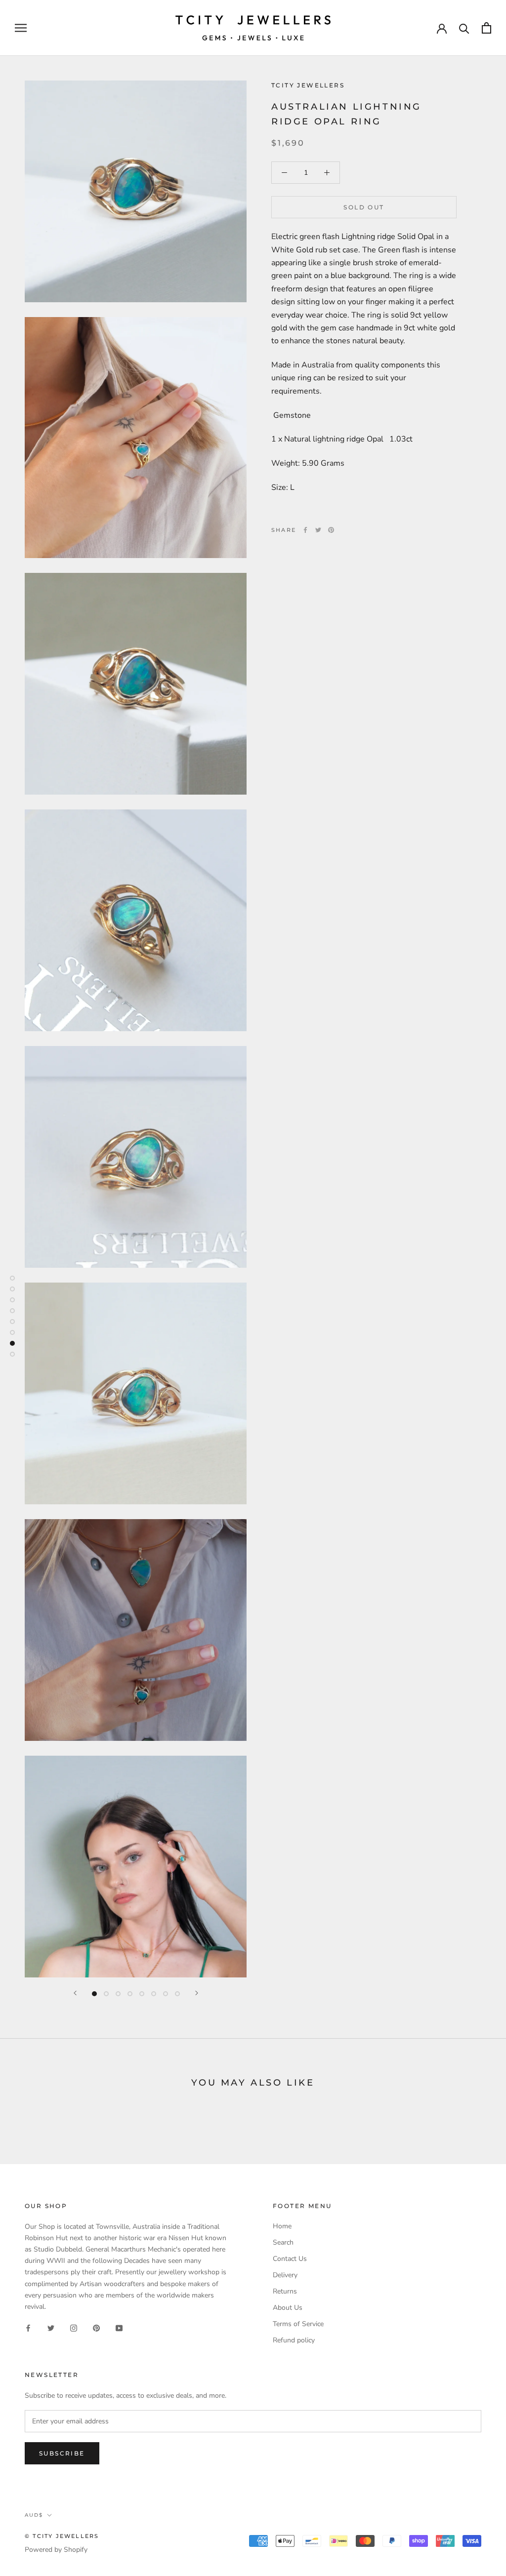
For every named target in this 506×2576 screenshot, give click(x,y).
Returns (285, 2291)
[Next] (197, 1993)
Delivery (285, 2275)
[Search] (464, 28)
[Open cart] (486, 28)
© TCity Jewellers (62, 2536)
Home (282, 2226)
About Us (288, 2308)
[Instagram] (74, 2328)
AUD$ (34, 2515)
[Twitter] (318, 530)
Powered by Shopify (56, 2550)
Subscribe (62, 2453)
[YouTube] (119, 2328)
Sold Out (364, 207)
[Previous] (75, 1993)
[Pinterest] (331, 530)
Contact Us (290, 2259)
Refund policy (294, 2340)
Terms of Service (298, 2324)
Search (283, 2242)
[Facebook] (305, 530)
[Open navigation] (21, 28)
